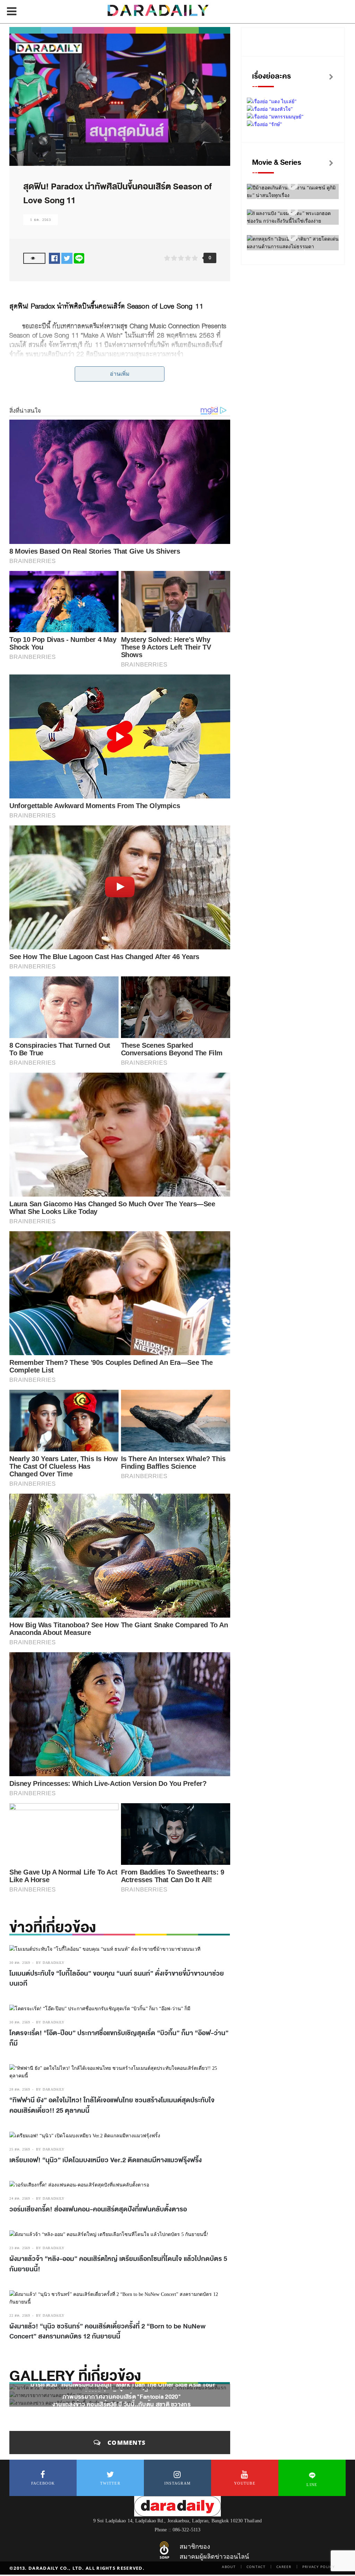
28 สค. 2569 (20, 2089)
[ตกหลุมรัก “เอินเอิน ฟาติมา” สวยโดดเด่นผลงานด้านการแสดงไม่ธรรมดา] (293, 236)
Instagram (178, 2483)
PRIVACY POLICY (319, 2567)
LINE (312, 2485)
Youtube (245, 2483)
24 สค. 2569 (20, 2198)
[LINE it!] (79, 258)
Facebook (43, 2483)
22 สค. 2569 (20, 2315)
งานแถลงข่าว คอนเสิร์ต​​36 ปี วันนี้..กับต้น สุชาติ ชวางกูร (122, 2404)
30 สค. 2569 (20, 1963)
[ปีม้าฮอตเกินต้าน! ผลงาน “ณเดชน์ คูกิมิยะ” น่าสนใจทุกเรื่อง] (293, 185)
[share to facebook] (54, 258)
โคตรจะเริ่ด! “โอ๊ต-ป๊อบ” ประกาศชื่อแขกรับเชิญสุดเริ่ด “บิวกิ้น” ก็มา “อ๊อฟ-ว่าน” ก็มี (119, 2038)
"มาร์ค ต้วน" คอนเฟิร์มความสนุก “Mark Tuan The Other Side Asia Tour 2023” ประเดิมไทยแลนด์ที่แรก (122, 2389)
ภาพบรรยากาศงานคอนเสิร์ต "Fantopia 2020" (122, 2396)
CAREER (284, 2567)
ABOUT (229, 2567)
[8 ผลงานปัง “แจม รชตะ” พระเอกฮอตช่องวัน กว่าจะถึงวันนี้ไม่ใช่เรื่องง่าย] (293, 211)
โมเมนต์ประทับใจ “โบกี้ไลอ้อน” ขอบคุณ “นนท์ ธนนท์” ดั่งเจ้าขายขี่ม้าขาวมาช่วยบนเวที (117, 1979)
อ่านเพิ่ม (120, 374)
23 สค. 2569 (20, 2248)
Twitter (110, 2483)
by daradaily (50, 1963)
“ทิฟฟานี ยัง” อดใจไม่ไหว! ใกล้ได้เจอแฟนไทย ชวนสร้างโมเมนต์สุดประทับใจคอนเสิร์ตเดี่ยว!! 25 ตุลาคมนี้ (112, 2105)
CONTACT (256, 2567)
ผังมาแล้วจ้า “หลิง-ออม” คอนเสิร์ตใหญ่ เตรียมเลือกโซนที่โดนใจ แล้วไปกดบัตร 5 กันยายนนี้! (118, 2264)
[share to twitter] (67, 258)
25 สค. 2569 (20, 2149)
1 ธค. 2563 (41, 220)
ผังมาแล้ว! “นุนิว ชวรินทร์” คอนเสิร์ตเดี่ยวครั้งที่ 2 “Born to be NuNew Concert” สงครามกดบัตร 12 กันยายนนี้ (107, 2332)
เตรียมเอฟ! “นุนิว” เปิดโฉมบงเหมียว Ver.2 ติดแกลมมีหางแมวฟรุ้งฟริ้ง (106, 2160)
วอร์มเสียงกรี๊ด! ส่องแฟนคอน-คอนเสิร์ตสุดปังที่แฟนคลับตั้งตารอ (99, 2209)
